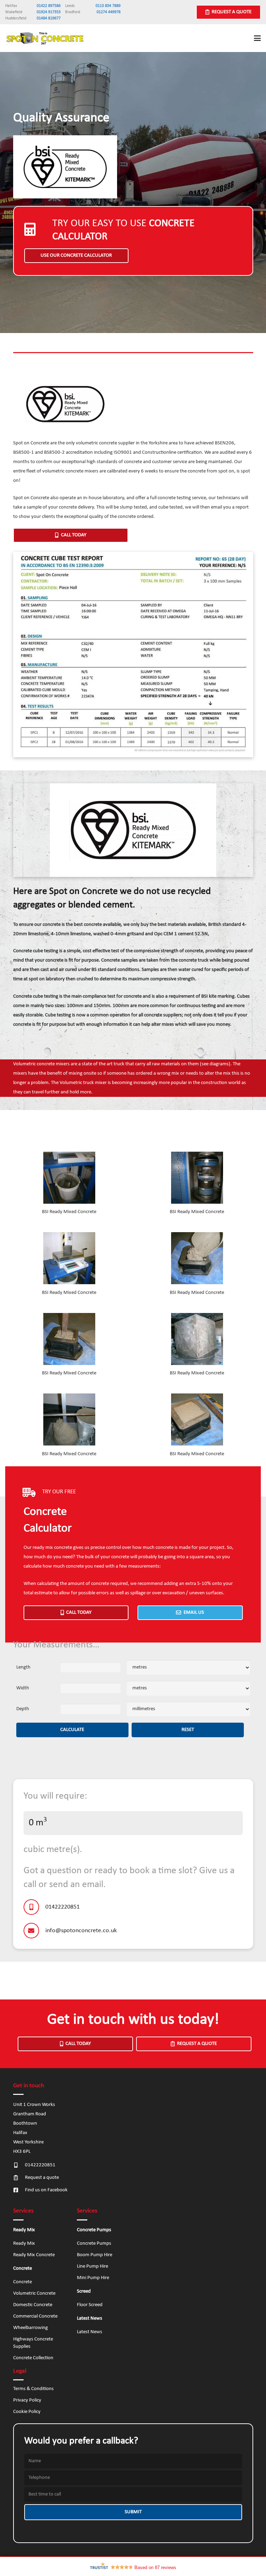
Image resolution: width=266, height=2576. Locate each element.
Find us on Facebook (46, 2190)
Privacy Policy (27, 2400)
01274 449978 (109, 12)
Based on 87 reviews (155, 2568)
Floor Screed (90, 2305)
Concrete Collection (33, 2358)
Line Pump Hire (92, 2266)
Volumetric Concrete (34, 2293)
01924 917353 (49, 12)
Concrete (23, 2282)
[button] (257, 38)
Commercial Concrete (35, 2316)
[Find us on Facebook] (19, 2190)
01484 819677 (49, 18)
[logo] (45, 38)
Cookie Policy (27, 2412)
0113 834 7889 (108, 6)
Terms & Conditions (33, 2389)
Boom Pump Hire (95, 2255)
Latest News (90, 2332)
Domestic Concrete (33, 2305)
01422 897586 (49, 6)
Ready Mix (24, 2244)
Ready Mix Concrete (34, 2255)
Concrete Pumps (94, 2244)
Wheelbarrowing (30, 2328)
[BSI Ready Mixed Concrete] (69, 1184)
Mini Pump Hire (93, 2278)
